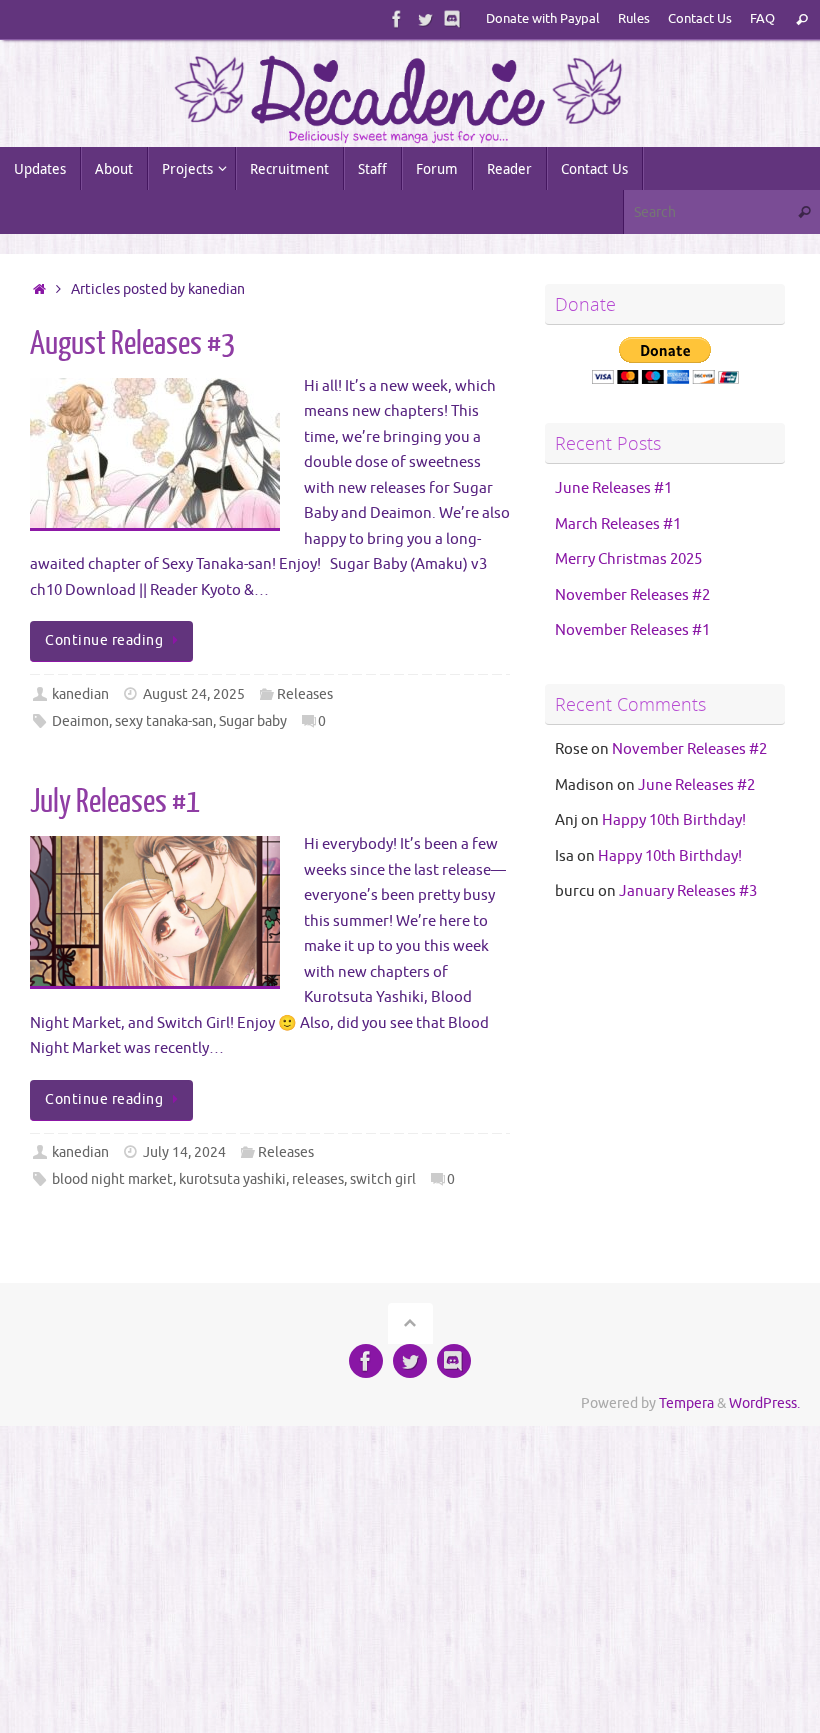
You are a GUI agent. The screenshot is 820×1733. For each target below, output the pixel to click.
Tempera (686, 1403)
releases (318, 1179)
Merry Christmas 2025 (628, 559)
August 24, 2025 (194, 694)
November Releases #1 (632, 630)
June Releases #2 (696, 785)
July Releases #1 (115, 802)
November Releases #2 (632, 595)
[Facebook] (397, 19)
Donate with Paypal (543, 19)
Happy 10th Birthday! (674, 820)
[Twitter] (425, 19)
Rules (634, 19)
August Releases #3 (132, 344)
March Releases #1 (618, 524)
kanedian (80, 694)
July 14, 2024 (184, 1152)
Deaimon (80, 721)
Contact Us (700, 19)
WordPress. (764, 1403)
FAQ (762, 19)
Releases (305, 694)
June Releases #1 (613, 488)
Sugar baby (253, 721)
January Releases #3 (688, 891)
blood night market (112, 1179)
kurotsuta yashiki (232, 1179)
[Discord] (453, 19)
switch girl (383, 1179)
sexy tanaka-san (164, 721)
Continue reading (104, 640)
